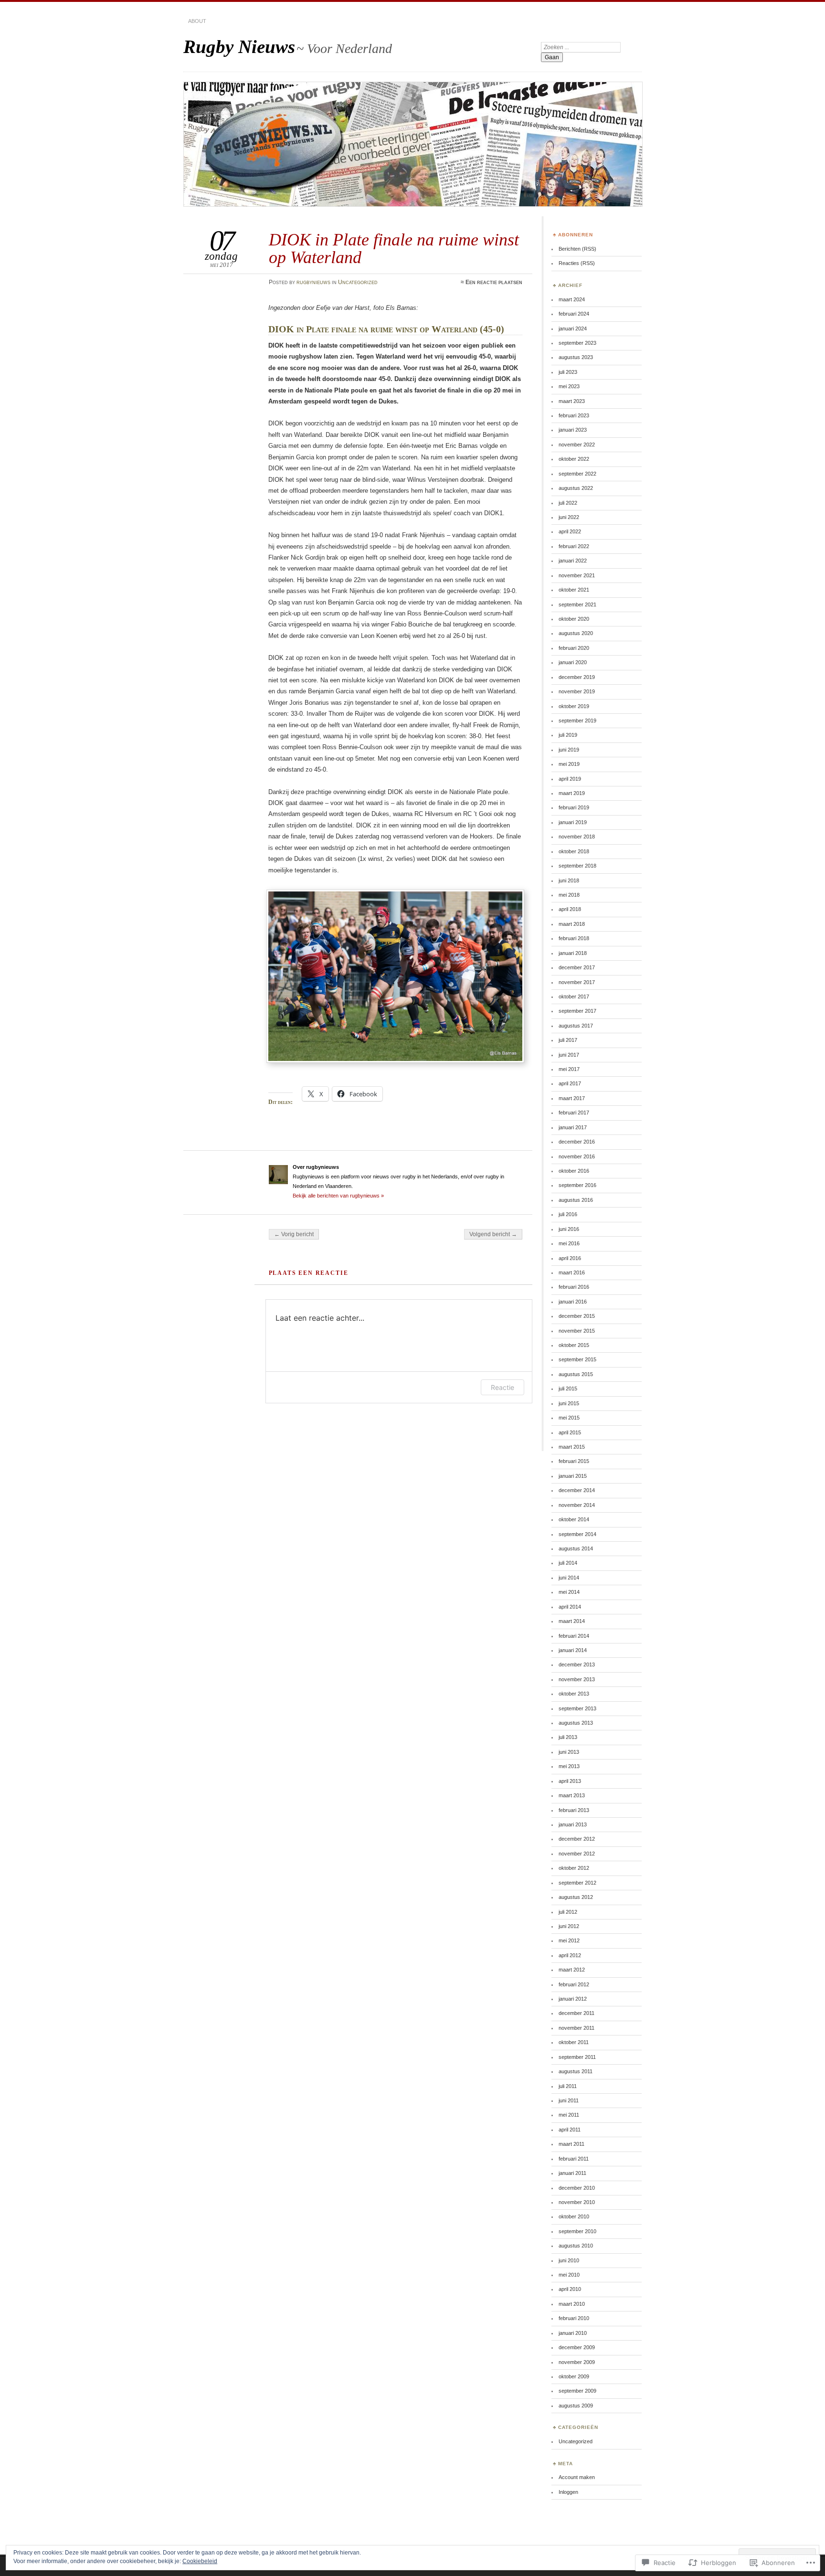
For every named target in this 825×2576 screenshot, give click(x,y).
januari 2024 (573, 329)
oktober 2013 (574, 1694)
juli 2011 (568, 2086)
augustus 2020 (576, 633)
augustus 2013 (576, 1723)
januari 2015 (573, 1476)
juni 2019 (569, 750)
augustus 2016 (576, 1200)
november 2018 (577, 837)
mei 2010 (569, 2275)
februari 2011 (574, 2159)
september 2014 (577, 1534)
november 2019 (577, 691)
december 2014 (577, 1490)
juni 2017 (569, 1055)
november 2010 (577, 2202)
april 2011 (570, 2130)
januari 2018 (573, 953)
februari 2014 (574, 1636)
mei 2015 (569, 1418)
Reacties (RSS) (577, 263)
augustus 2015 (576, 1374)
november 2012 (577, 1854)
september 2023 (577, 343)
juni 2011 (569, 2100)
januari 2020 (573, 662)
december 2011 (576, 2013)
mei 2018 (569, 895)
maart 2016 (572, 1272)
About (197, 21)
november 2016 (577, 1156)
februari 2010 (574, 2318)
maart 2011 (571, 2144)
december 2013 (577, 1664)
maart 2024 (572, 299)
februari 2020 (574, 648)
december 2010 (577, 2188)
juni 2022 (569, 517)
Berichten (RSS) (577, 249)
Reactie (502, 1387)
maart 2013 (572, 1795)
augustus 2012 (576, 1897)
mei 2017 (569, 1069)
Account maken (577, 2477)
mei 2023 (569, 386)
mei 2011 (569, 2115)
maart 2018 (572, 924)
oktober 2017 (574, 996)
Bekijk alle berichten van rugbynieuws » (338, 1196)
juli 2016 (568, 1214)
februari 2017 (574, 1113)
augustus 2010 (576, 2246)
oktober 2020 (574, 619)
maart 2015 (572, 1447)
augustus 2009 (576, 2406)
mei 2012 (569, 1940)
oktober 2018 (574, 851)
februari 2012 (574, 1984)
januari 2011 (572, 2173)
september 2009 (577, 2391)
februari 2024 (574, 314)
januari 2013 (573, 1824)
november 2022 (577, 445)
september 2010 (577, 2231)
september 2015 (577, 1359)
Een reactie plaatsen (494, 282)
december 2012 (577, 1839)
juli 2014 (568, 1563)
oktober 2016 (574, 1171)
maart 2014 (572, 1621)
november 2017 (577, 982)
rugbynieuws (313, 282)
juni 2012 (569, 1926)
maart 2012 (572, 1970)
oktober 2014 (574, 1519)
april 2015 (570, 1432)
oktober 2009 (574, 2376)
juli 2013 (568, 1737)
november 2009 (577, 2362)
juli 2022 (568, 503)
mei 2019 (569, 764)
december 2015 (577, 1316)
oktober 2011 (574, 2042)
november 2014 (577, 1505)
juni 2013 (569, 1752)
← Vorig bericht (294, 1234)
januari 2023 (573, 430)
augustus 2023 (576, 357)
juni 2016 (569, 1229)
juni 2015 (569, 1403)
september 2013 (577, 1708)
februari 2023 (574, 415)
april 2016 (570, 1258)
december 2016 (577, 1142)
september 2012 (577, 1883)
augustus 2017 (576, 1026)
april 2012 (570, 1955)
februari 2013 (574, 1810)
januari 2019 (573, 822)
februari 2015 (574, 1461)
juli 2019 (568, 735)
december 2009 (577, 2347)
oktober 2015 (574, 1345)
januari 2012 (573, 1999)
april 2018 (570, 909)
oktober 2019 (574, 706)
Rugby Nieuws (239, 47)
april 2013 (570, 1781)
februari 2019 (574, 807)
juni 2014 (569, 1578)
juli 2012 (568, 1912)
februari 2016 (574, 1287)
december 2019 (577, 677)
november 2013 (577, 1679)
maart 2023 (572, 401)
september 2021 (577, 604)
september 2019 (577, 721)
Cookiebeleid (200, 2561)
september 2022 (577, 474)
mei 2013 (569, 1766)
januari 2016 (573, 1302)
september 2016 (577, 1185)
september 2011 (577, 2057)
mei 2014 (569, 1592)
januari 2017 (573, 1127)
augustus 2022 (576, 488)
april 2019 (570, 779)
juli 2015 (568, 1389)
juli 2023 (568, 372)
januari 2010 (573, 2333)
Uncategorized (358, 282)
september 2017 (577, 1011)
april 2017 (570, 1083)
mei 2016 (569, 1243)
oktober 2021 (574, 590)
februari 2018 (574, 938)
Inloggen (568, 2492)
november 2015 (577, 1331)
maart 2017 (572, 1098)
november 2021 (577, 575)
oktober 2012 (574, 1868)
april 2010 (570, 2289)
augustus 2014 (576, 1548)
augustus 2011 (576, 2071)
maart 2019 (572, 793)
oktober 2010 (574, 2216)
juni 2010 (569, 2260)
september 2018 (577, 866)
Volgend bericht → (493, 1234)
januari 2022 (573, 561)
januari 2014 (573, 1650)
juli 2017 (568, 1040)
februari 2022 (574, 546)
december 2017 (577, 967)
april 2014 (570, 1607)
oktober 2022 (574, 459)
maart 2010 (572, 2304)
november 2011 (576, 2028)
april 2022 (570, 531)
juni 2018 (569, 880)
